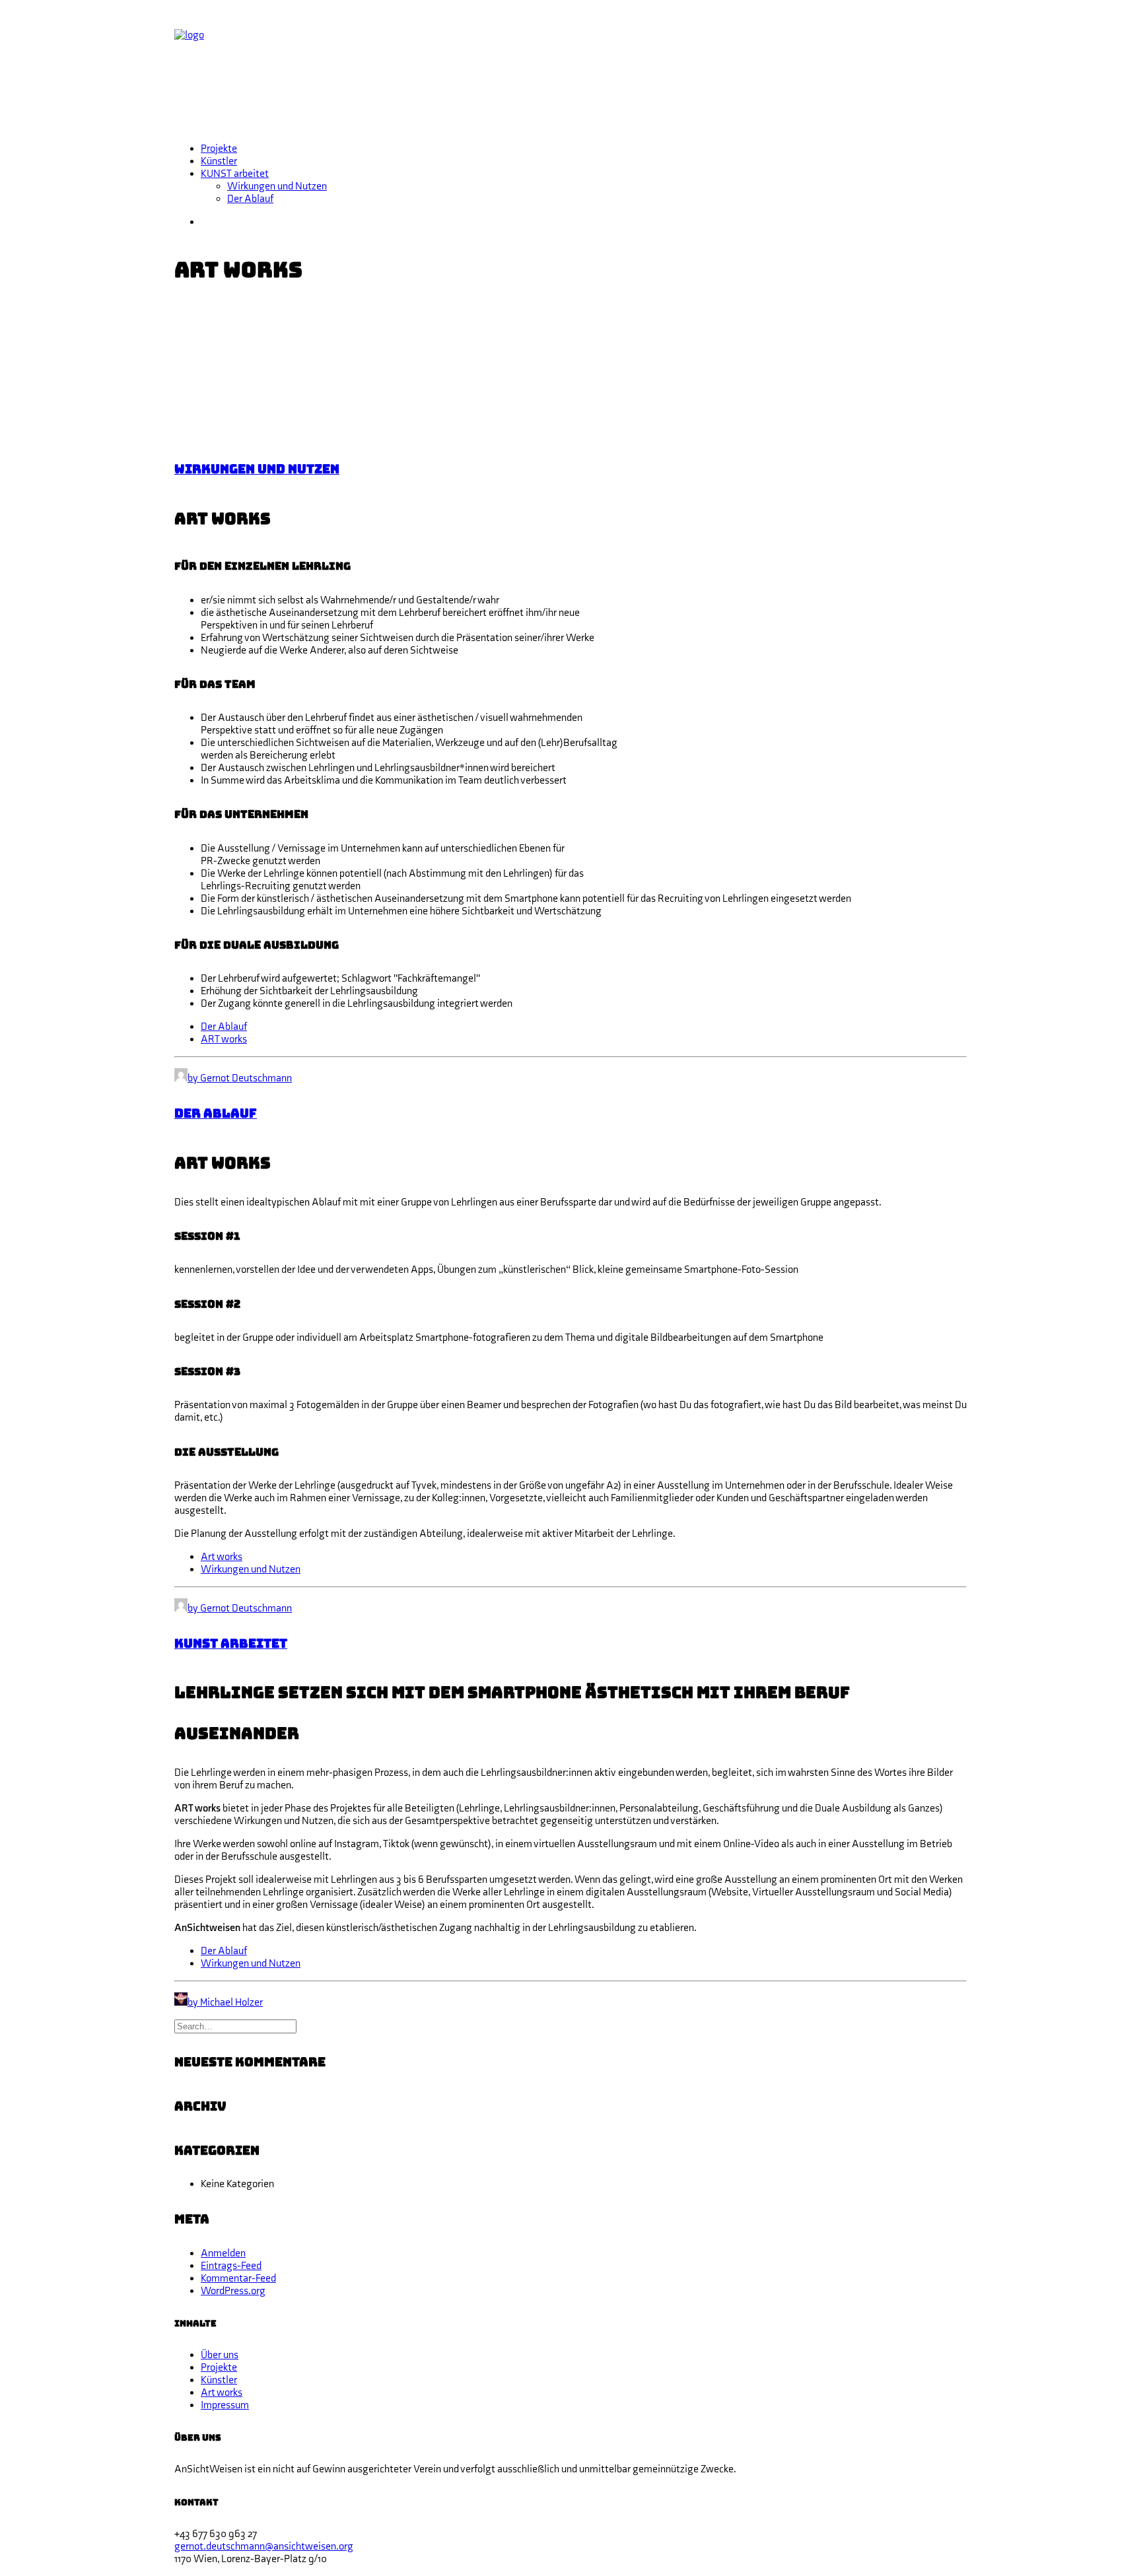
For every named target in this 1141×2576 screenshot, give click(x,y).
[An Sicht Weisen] (570, 69)
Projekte (219, 149)
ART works (224, 1039)
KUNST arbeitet (235, 174)
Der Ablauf (250, 199)
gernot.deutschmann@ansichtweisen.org (264, 2547)
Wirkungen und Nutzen (277, 186)
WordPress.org (233, 2291)
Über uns (220, 2355)
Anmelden (223, 2254)
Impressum (225, 2405)
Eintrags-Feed (231, 2266)
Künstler (219, 161)
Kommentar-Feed (238, 2279)
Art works (222, 1557)
